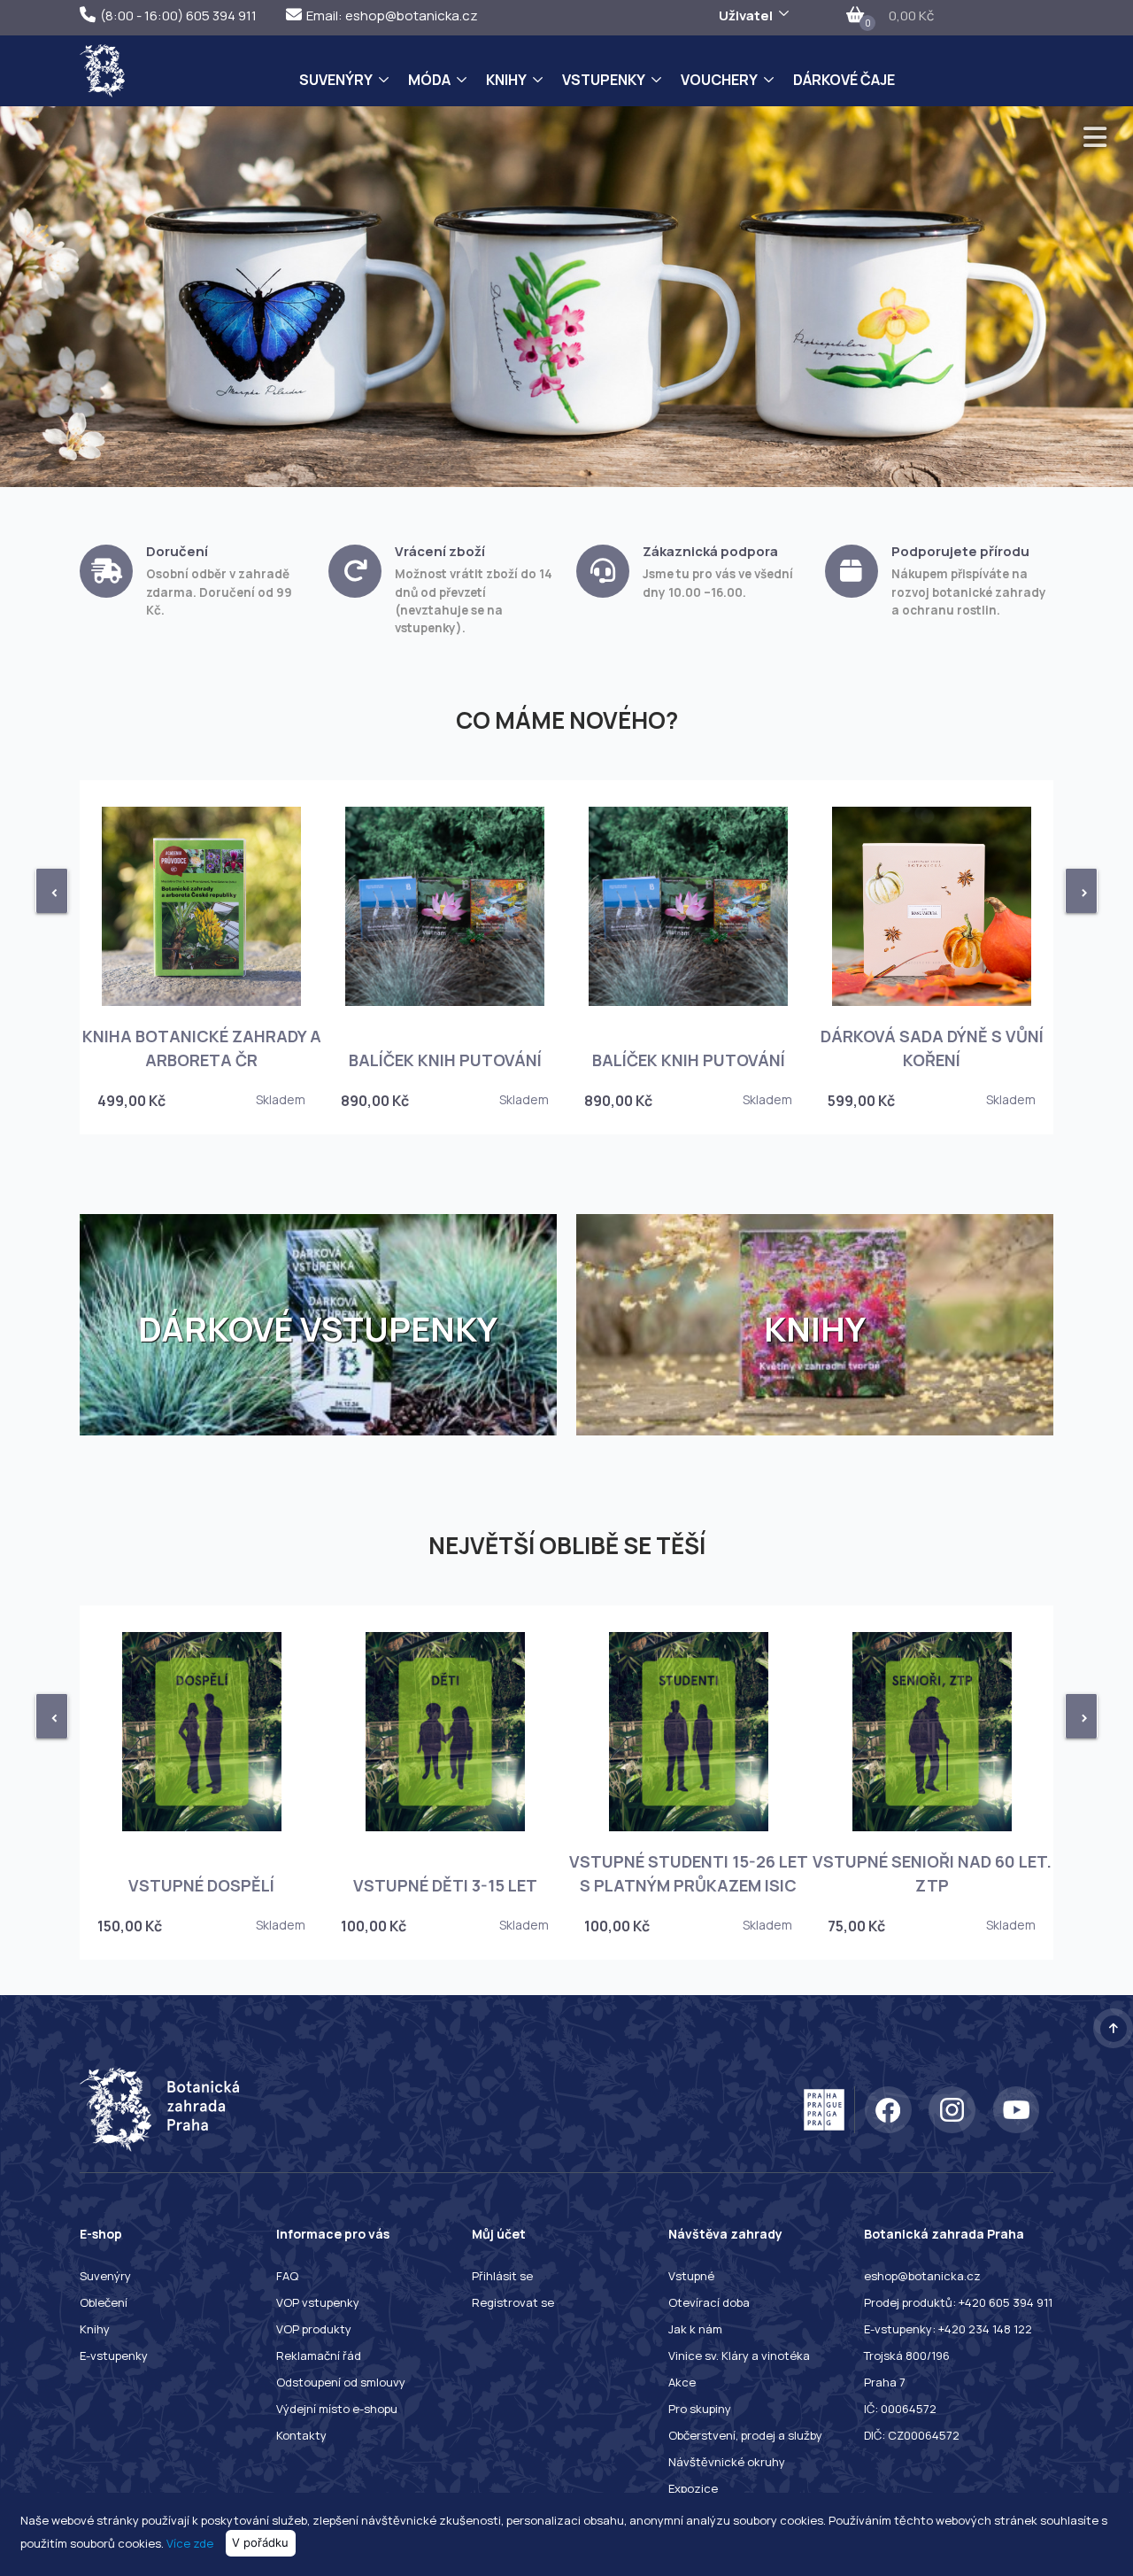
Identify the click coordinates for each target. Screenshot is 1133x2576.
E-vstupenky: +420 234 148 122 (948, 2329)
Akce (682, 2382)
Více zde (190, 2542)
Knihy (506, 80)
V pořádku (260, 2542)
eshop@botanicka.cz (922, 2276)
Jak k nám (695, 2329)
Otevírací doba (709, 2302)
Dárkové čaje (844, 80)
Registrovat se (513, 2302)
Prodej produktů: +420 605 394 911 (958, 2302)
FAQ (287, 2276)
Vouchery (719, 80)
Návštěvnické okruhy (727, 2462)
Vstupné (691, 2276)
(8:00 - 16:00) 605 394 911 (178, 15)
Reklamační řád (319, 2356)
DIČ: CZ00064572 (912, 2435)
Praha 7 (885, 2382)
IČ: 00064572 (900, 2409)
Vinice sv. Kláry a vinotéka (739, 2356)
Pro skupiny (700, 2409)
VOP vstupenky (318, 2302)
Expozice (693, 2488)
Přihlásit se (502, 2276)
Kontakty (301, 2435)
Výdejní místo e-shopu (337, 2409)
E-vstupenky (114, 2356)
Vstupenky (604, 80)
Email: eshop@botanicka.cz (392, 15)
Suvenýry (336, 80)
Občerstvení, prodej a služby (745, 2435)
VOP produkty (314, 2329)
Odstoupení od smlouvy (341, 2382)
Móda (429, 80)
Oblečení (104, 2302)
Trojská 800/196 (907, 2356)
